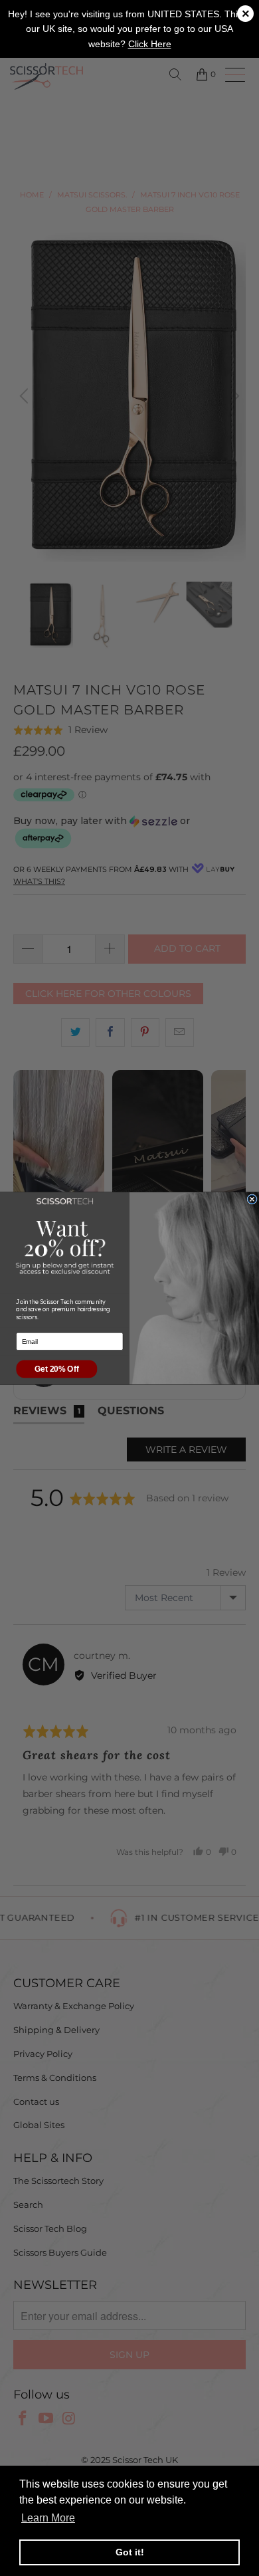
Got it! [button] (130, 2552)
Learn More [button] (48, 2518)
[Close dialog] (252, 1199)
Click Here (150, 44)
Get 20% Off (56, 1369)
